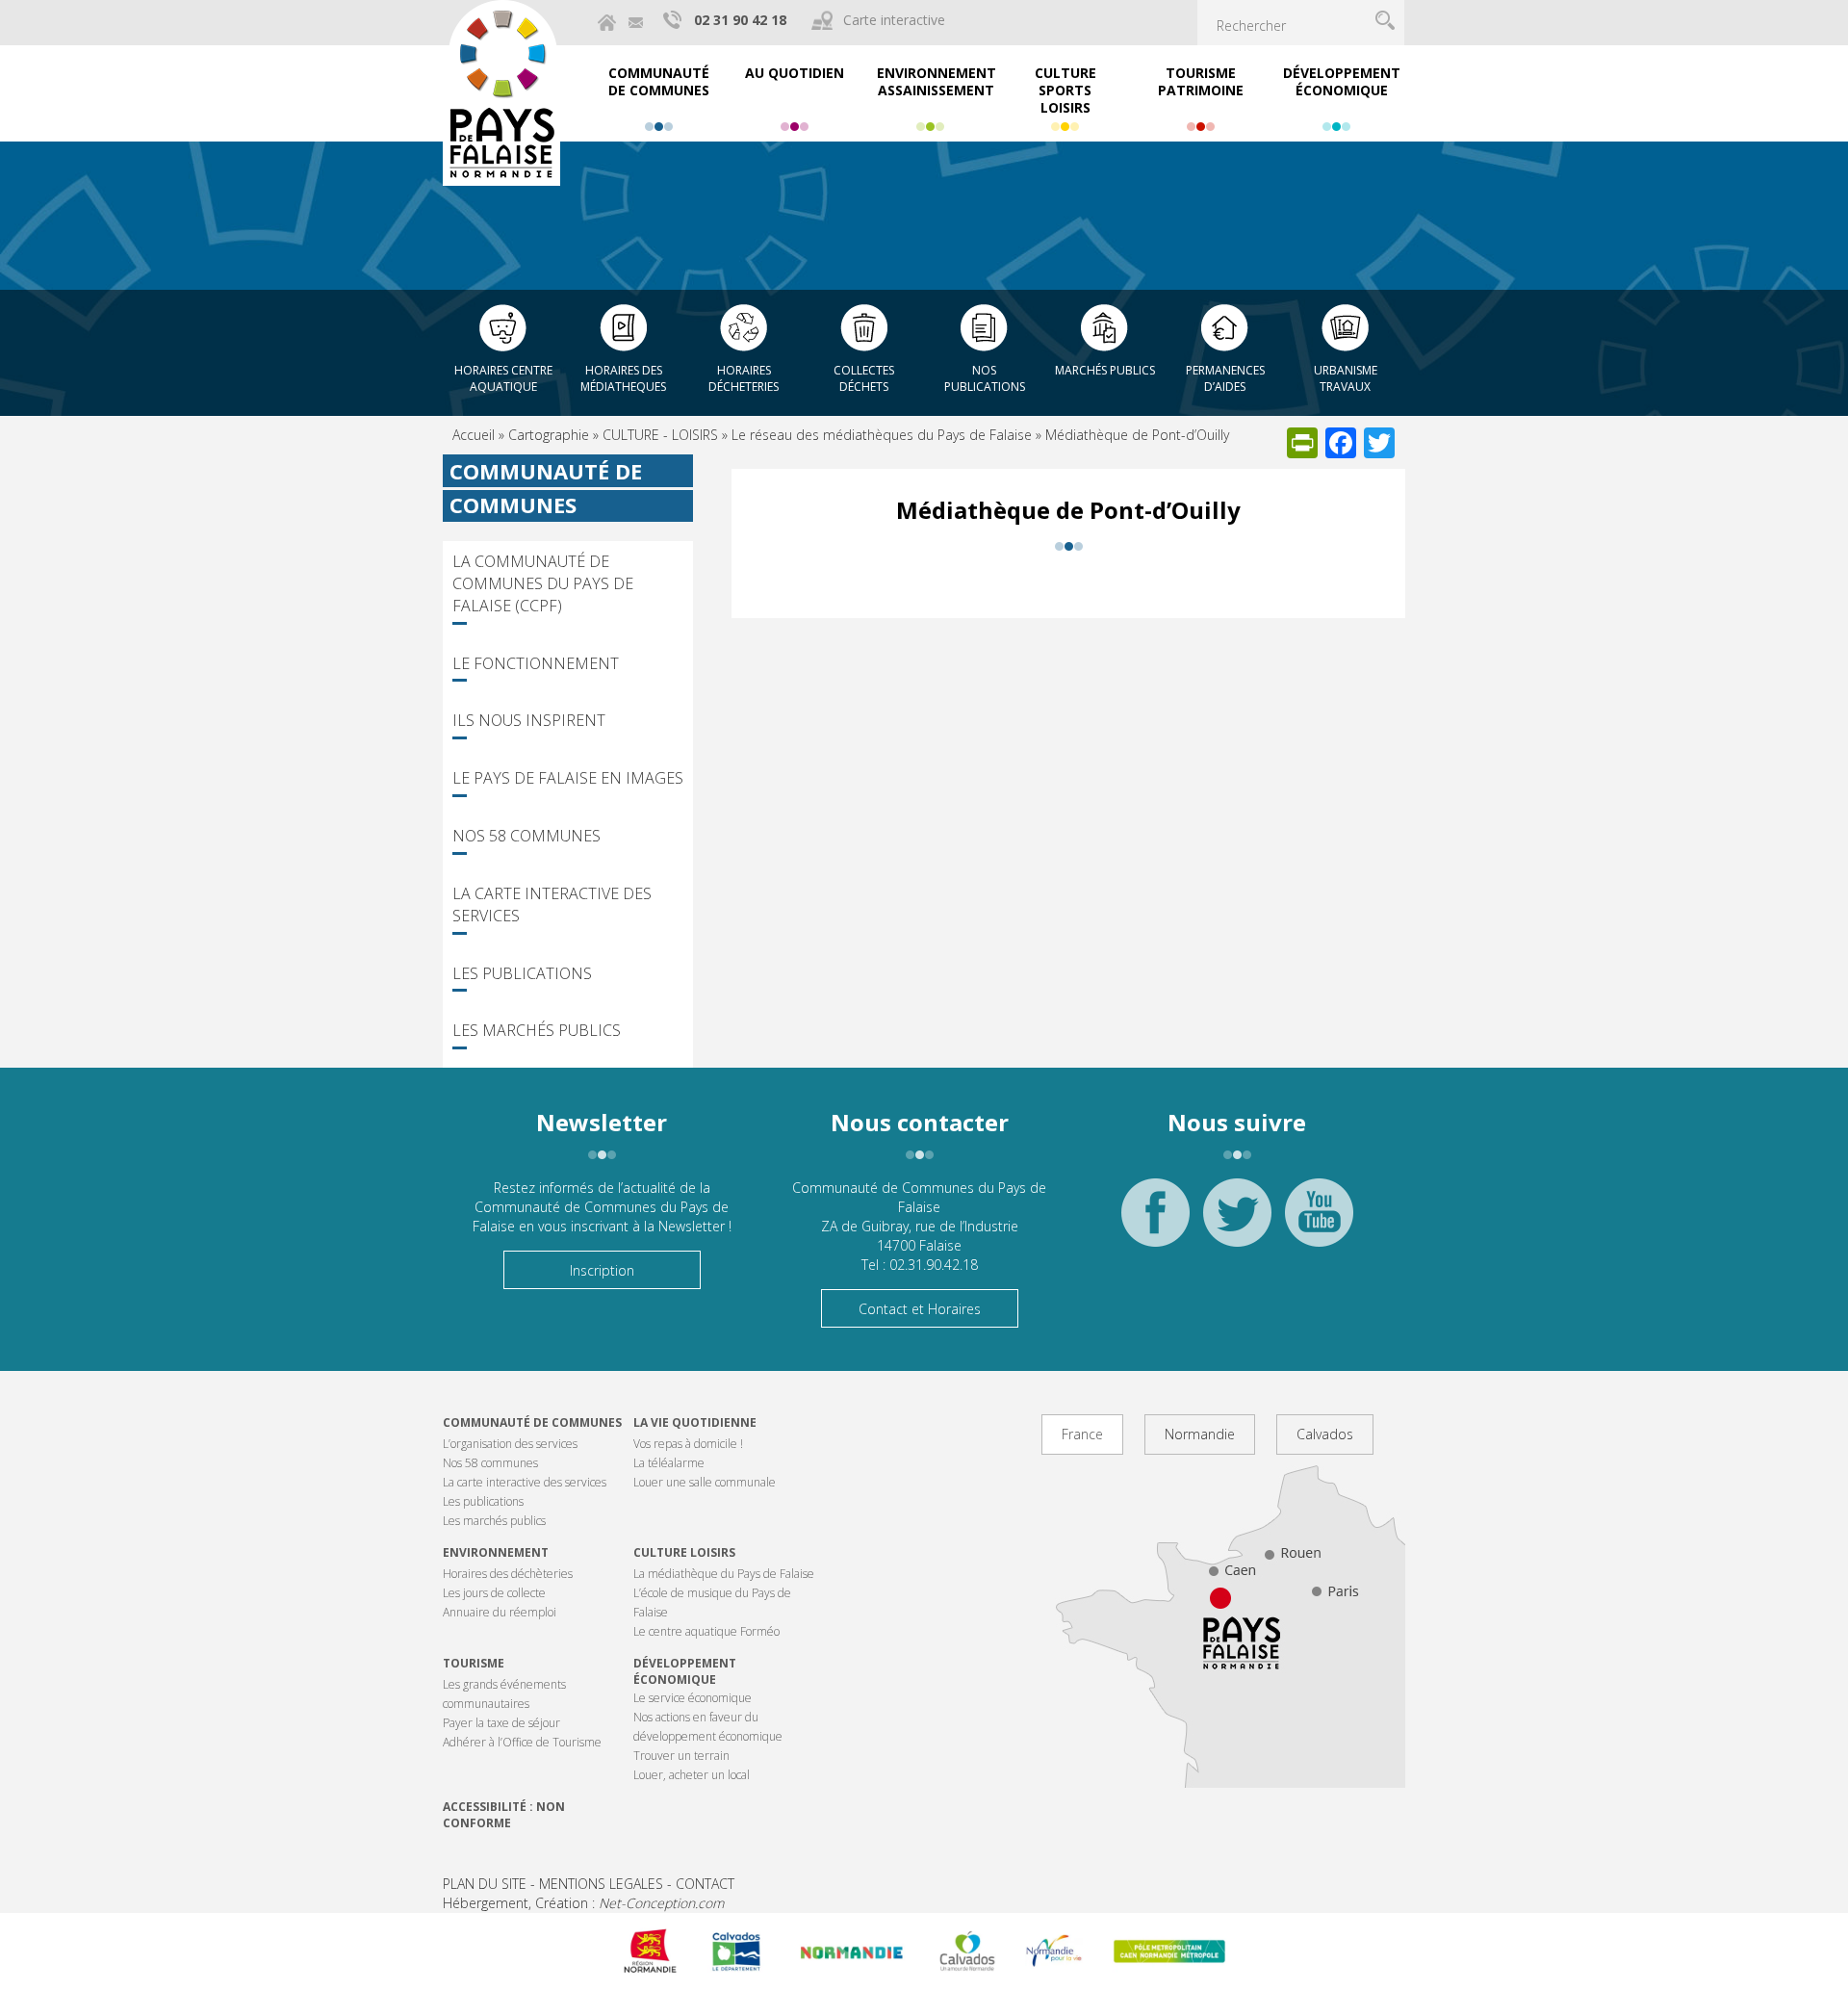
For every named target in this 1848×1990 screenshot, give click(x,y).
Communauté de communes (532, 1422)
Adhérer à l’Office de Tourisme (522, 1742)
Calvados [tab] (1325, 1434)
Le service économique (693, 1698)
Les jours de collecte (494, 1593)
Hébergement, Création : (583, 1903)
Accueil (474, 435)
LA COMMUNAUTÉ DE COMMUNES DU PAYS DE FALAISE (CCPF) (543, 583)
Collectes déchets (864, 378)
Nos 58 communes (526, 836)
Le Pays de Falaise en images (568, 778)
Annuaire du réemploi (500, 1612)
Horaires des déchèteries (508, 1574)
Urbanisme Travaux (1346, 378)
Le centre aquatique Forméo (706, 1631)
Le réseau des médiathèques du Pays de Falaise (882, 435)
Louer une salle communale (705, 1482)
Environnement (496, 1552)
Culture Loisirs (684, 1552)
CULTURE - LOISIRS (660, 435)
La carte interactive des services (552, 905)
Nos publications (985, 378)
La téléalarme (669, 1463)
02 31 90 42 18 (740, 20)
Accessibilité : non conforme (504, 1815)
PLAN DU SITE (485, 1884)
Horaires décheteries (744, 378)
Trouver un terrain (681, 1756)
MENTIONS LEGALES (601, 1884)
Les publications (522, 973)
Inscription (602, 1270)
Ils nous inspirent (529, 720)
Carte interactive (894, 20)
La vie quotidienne (695, 1422)
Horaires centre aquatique (503, 378)
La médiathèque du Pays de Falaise (724, 1574)
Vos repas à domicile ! (688, 1444)
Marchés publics (1105, 370)
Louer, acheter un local (692, 1775)
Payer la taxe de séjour (501, 1723)
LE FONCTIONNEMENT (536, 663)
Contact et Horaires (920, 1309)
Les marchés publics (537, 1030)
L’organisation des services (510, 1444)
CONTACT (705, 1884)
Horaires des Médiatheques (623, 378)
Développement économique (685, 1671)
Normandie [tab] (1200, 1434)
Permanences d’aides (1225, 378)
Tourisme (474, 1663)
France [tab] (1082, 1434)
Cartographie (549, 435)
